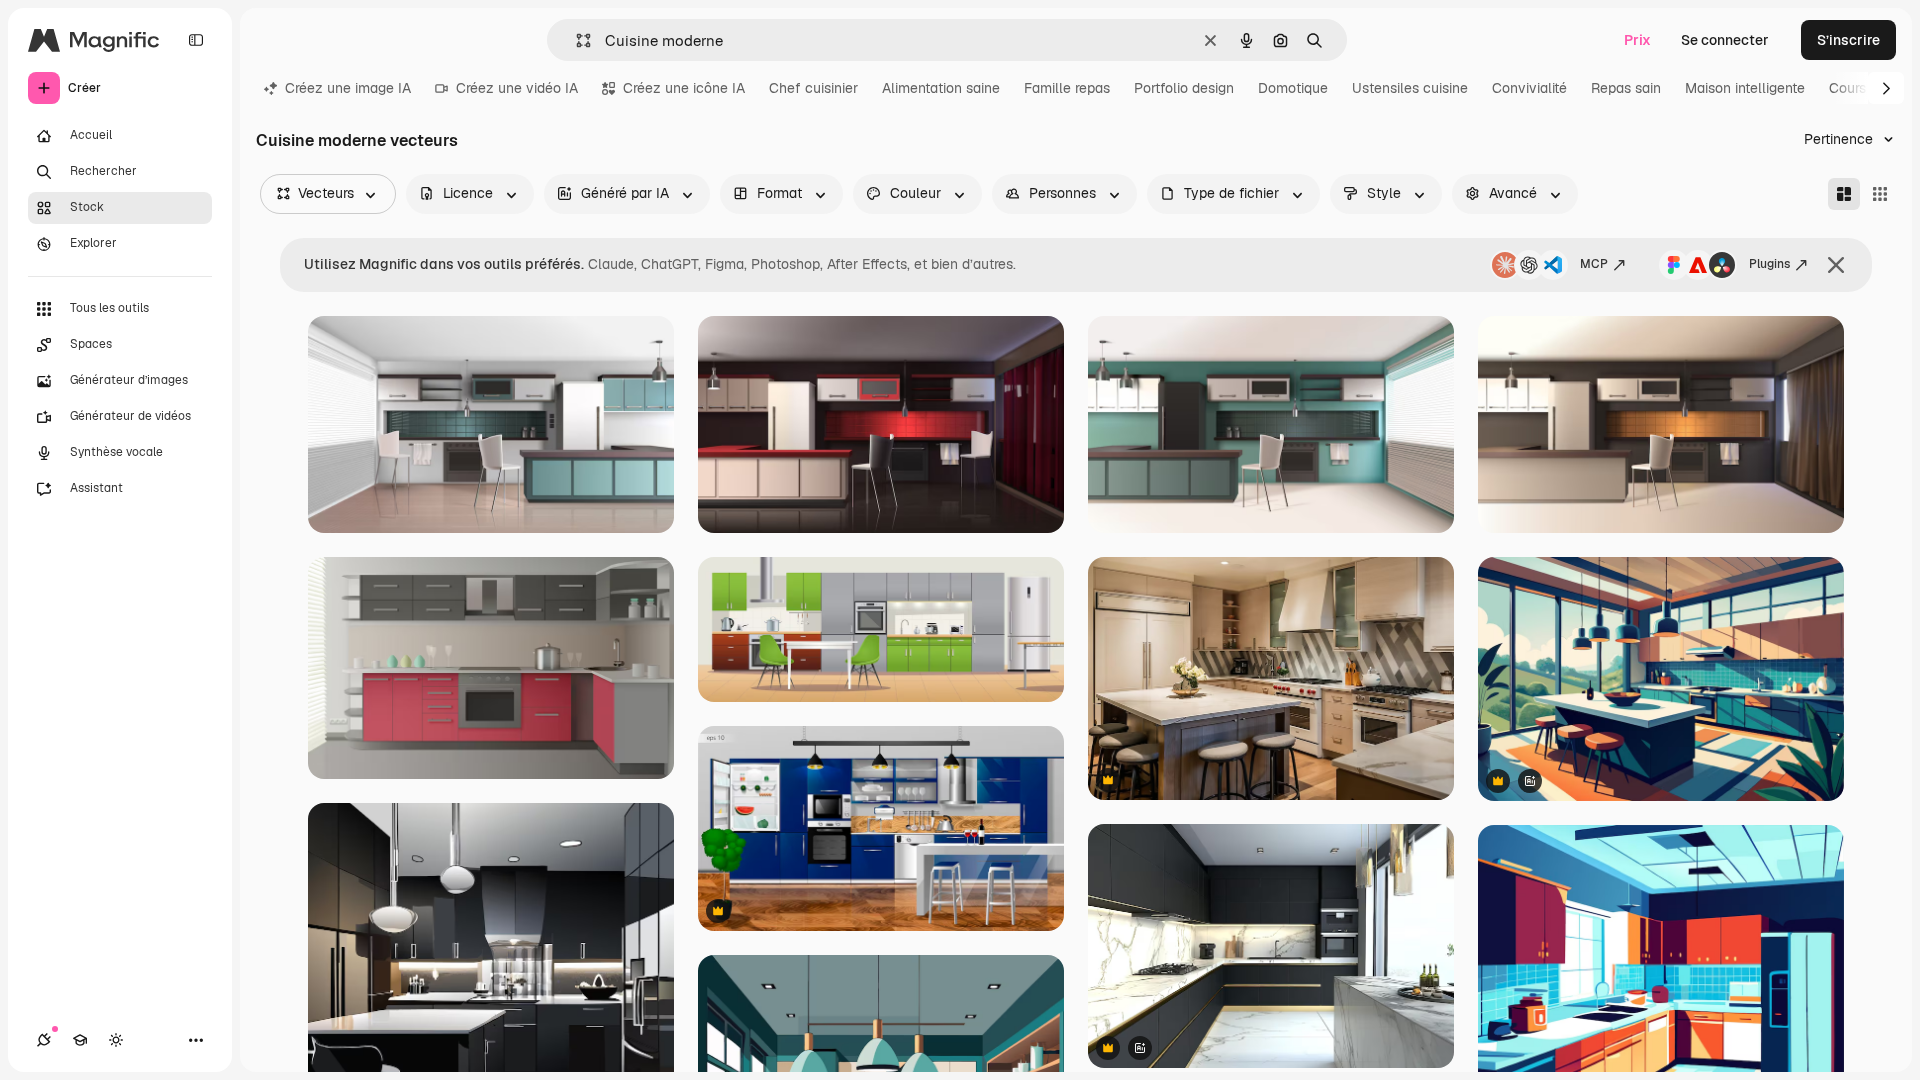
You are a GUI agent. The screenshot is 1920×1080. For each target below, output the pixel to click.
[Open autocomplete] (575, 40)
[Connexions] (44, 1040)
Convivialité (1529, 88)
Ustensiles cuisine (1410, 88)
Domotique (1293, 88)
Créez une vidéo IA (517, 88)
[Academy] (80, 1040)
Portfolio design (1184, 88)
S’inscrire (1848, 40)
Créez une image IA (348, 88)
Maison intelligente (1745, 88)
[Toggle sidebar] (196, 40)
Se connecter (1725, 40)
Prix (1637, 40)
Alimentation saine (941, 88)
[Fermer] (1836, 265)
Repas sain (1626, 88)
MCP (1594, 264)
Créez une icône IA (684, 88)
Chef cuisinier (813, 88)
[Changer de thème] (116, 1040)
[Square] (1880, 194)
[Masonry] (1844, 194)
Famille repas (1067, 88)
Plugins (1769, 264)
